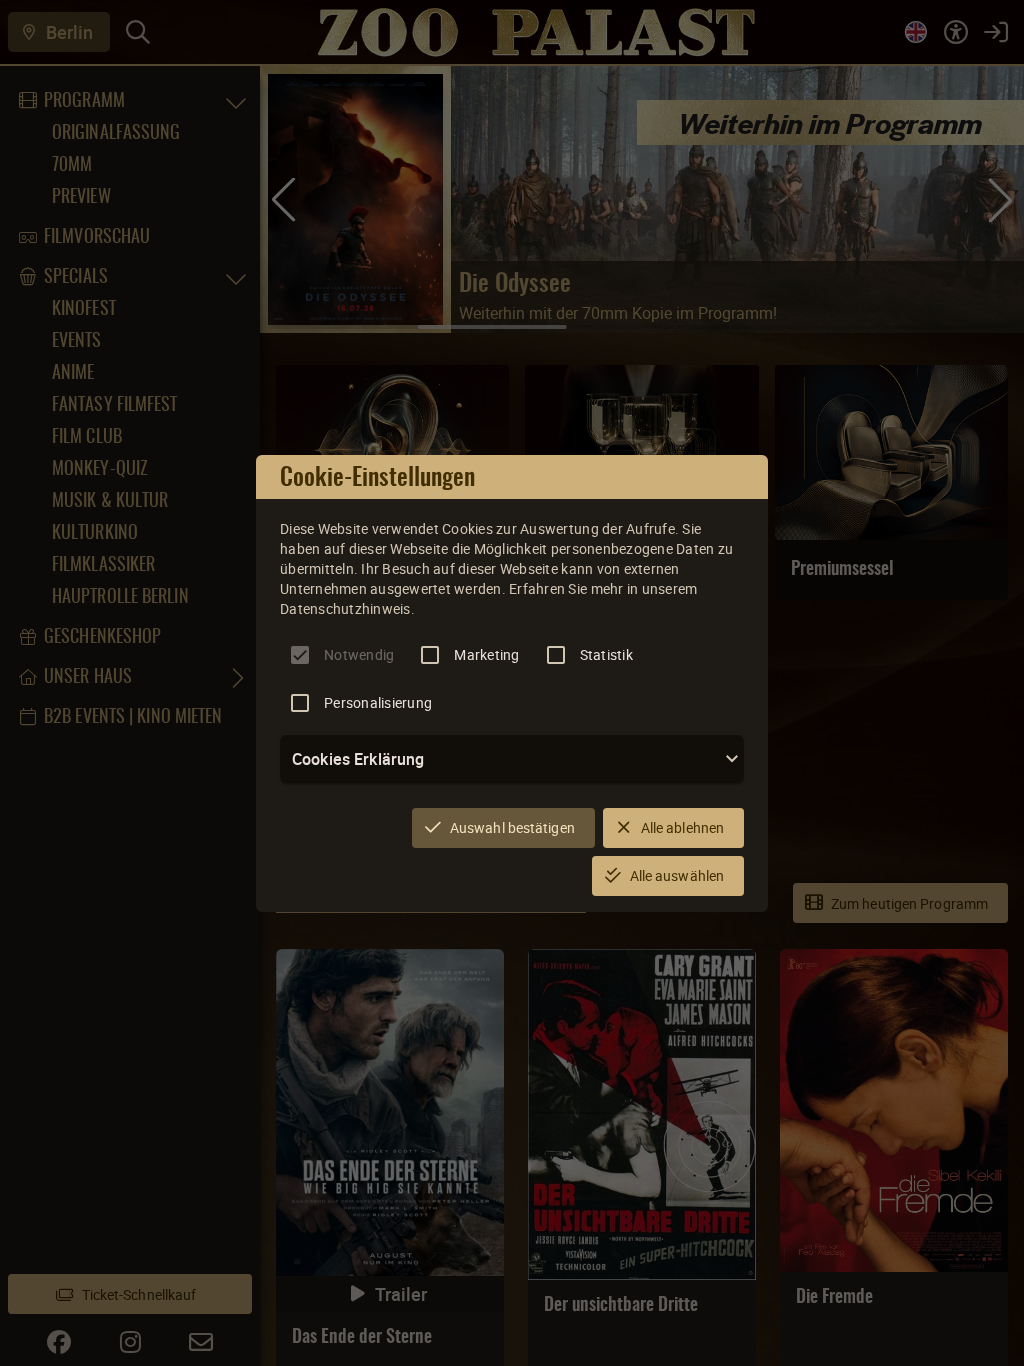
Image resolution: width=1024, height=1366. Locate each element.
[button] (512, 759)
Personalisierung (378, 702)
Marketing (486, 654)
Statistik (606, 654)
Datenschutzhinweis (345, 608)
